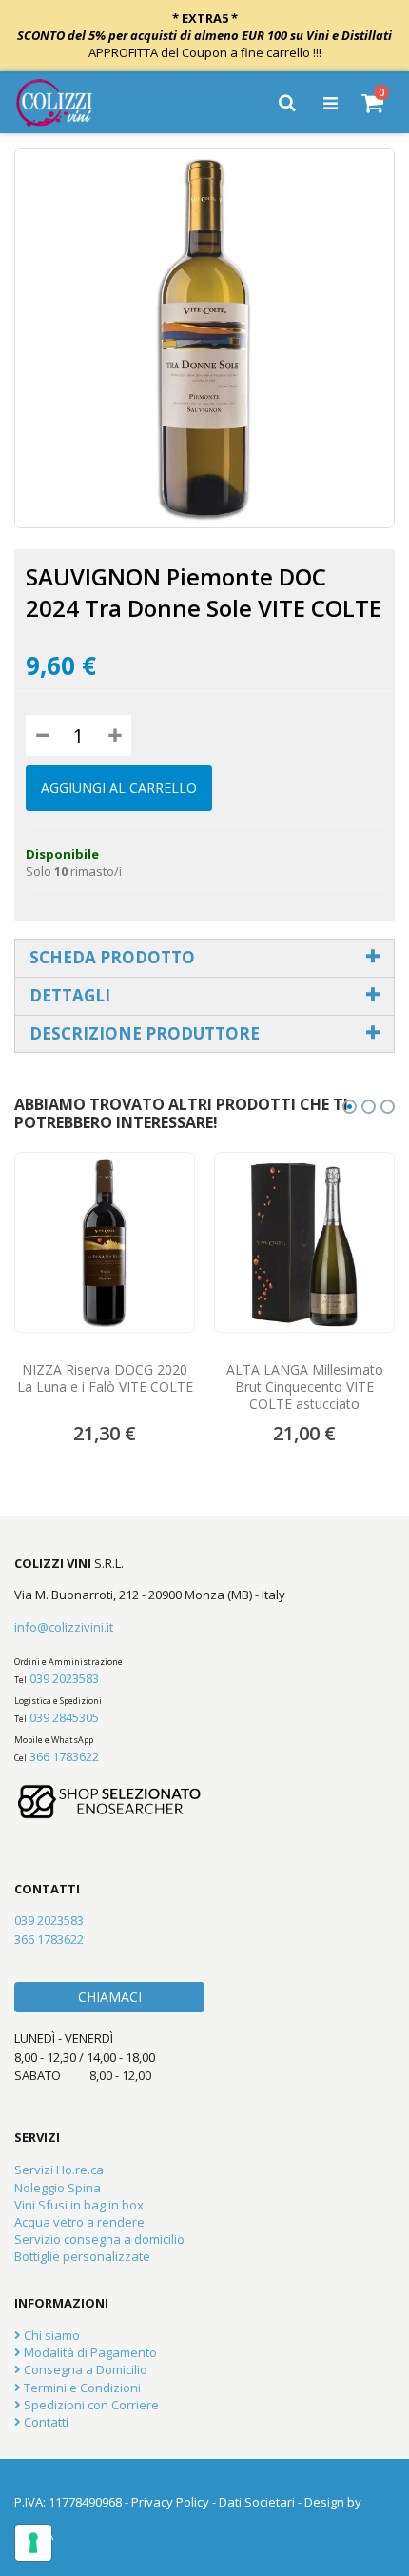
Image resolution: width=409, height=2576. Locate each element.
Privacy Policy (170, 2502)
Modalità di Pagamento (89, 2352)
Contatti (45, 2422)
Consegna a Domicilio (84, 2369)
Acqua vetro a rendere (79, 2222)
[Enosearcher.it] (109, 1828)
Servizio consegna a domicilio (99, 2239)
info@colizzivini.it (64, 1627)
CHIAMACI (110, 1997)
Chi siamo (50, 2335)
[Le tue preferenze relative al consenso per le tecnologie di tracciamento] (33, 2543)
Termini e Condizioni (81, 2388)
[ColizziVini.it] (68, 103)
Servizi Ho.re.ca (59, 2170)
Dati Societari (257, 2502)
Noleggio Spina (58, 2188)
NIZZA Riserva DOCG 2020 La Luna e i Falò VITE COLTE (105, 1378)
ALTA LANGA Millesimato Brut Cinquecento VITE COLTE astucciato (305, 1387)
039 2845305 (64, 1717)
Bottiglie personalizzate (82, 2256)
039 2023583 (64, 1678)
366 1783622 (64, 1756)
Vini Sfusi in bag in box (79, 2205)
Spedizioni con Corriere (90, 2405)
